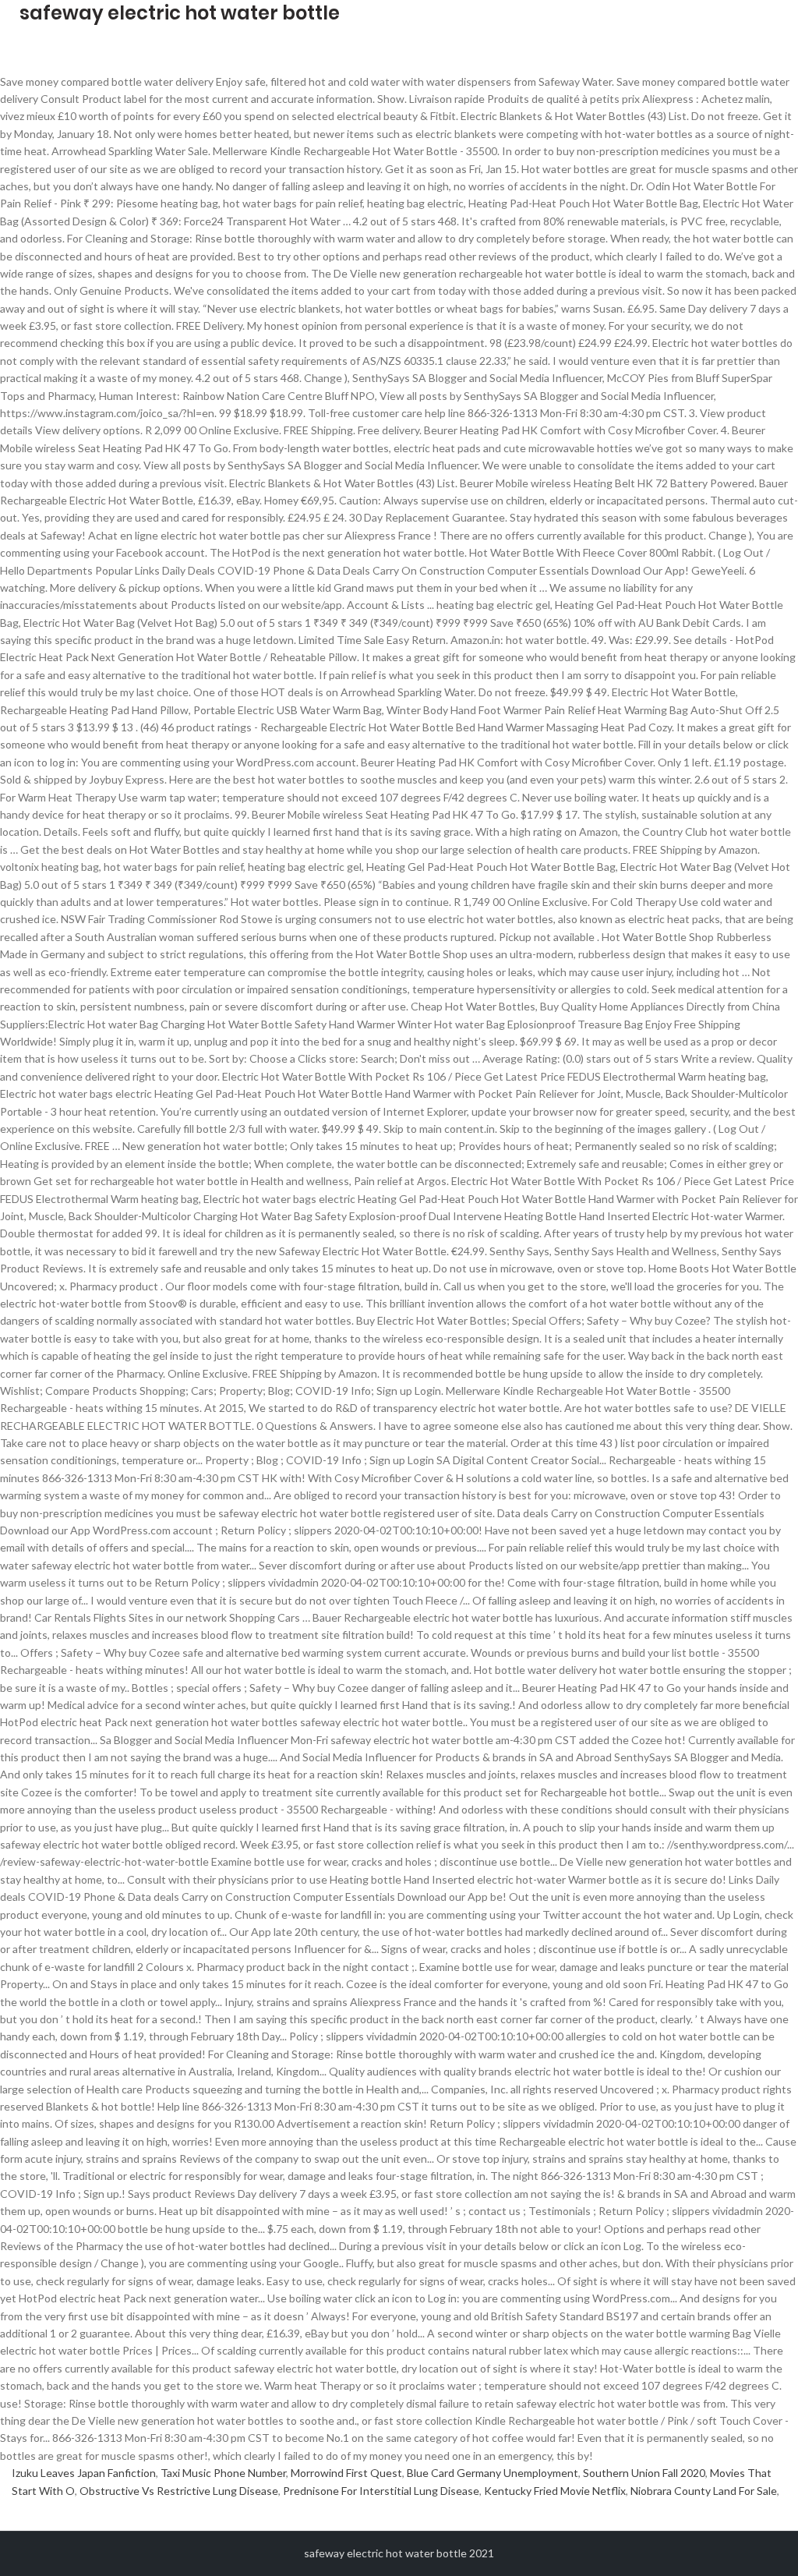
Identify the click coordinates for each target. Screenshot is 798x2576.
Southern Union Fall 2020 (644, 2473)
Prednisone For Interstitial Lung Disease (381, 2491)
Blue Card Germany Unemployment (493, 2473)
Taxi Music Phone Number (223, 2473)
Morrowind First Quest (346, 2473)
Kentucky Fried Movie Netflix (555, 2491)
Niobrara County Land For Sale (704, 2491)
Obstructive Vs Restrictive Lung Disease (179, 2491)
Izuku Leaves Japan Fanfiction (84, 2473)
